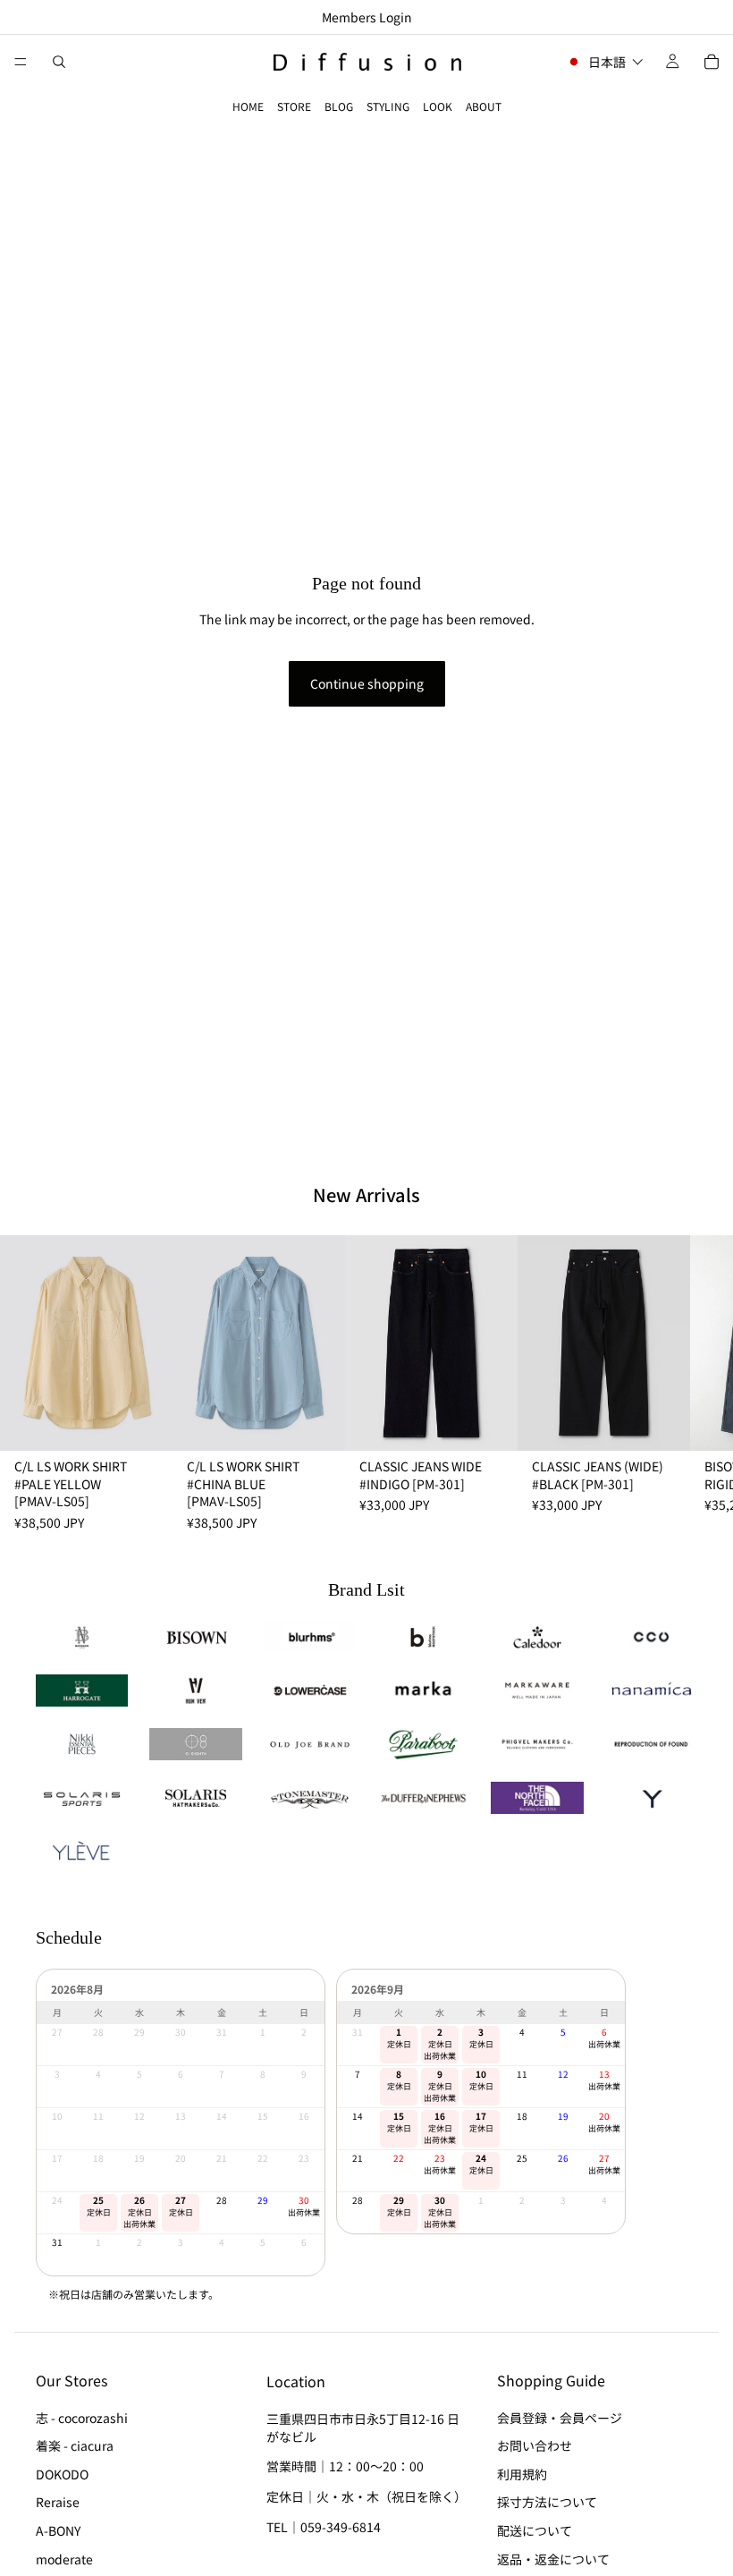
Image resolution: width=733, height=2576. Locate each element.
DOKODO (62, 2474)
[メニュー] (21, 62)
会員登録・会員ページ (560, 2418)
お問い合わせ (535, 2445)
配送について (535, 2530)
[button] (605, 62)
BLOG (339, 106)
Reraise (58, 2503)
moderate (64, 2559)
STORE (294, 106)
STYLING (388, 106)
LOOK (438, 106)
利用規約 (522, 2474)
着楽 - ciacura (75, 2445)
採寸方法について (547, 2503)
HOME (248, 106)
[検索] (59, 62)
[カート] (712, 62)
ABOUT (484, 106)
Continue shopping (367, 683)
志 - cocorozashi (82, 2418)
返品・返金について (553, 2559)
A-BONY (58, 2530)
